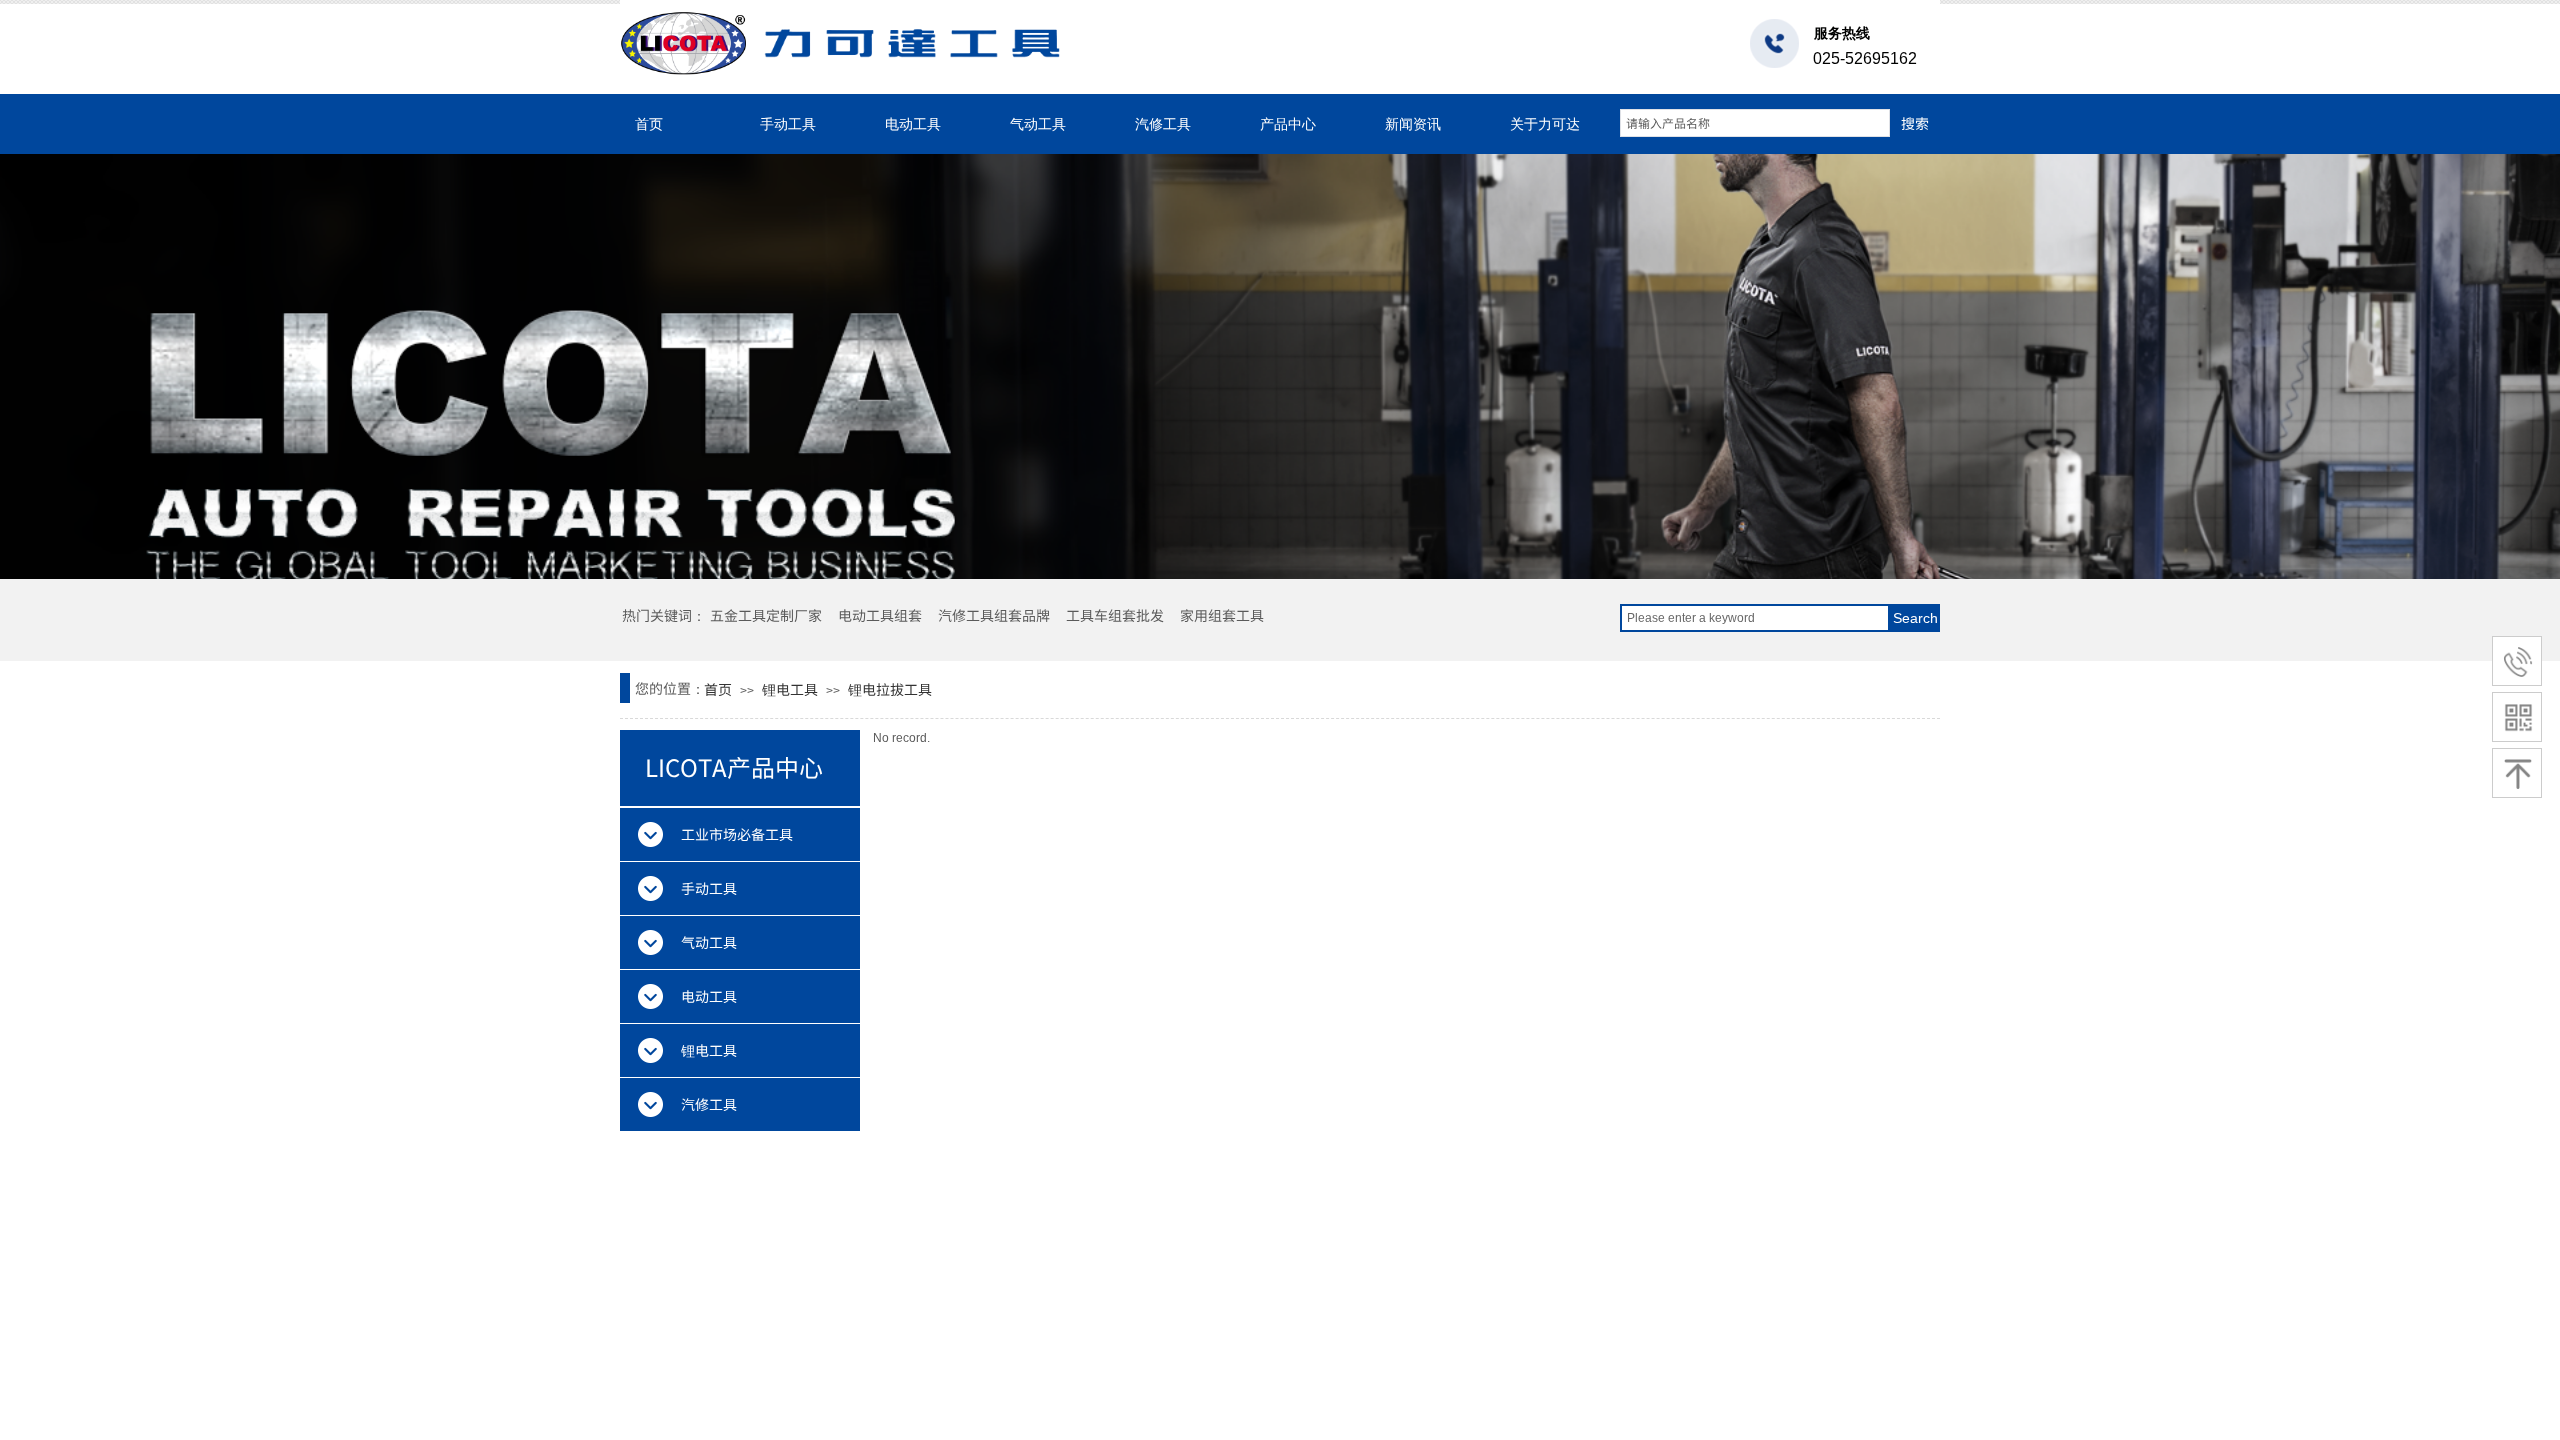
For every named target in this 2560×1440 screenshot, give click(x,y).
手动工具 (788, 124)
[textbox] (1755, 123)
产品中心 (1288, 124)
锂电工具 (790, 689)
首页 (649, 124)
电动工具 (913, 124)
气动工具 (1038, 124)
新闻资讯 (1413, 124)
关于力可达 (1545, 124)
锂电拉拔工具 (890, 689)
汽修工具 (1163, 124)
